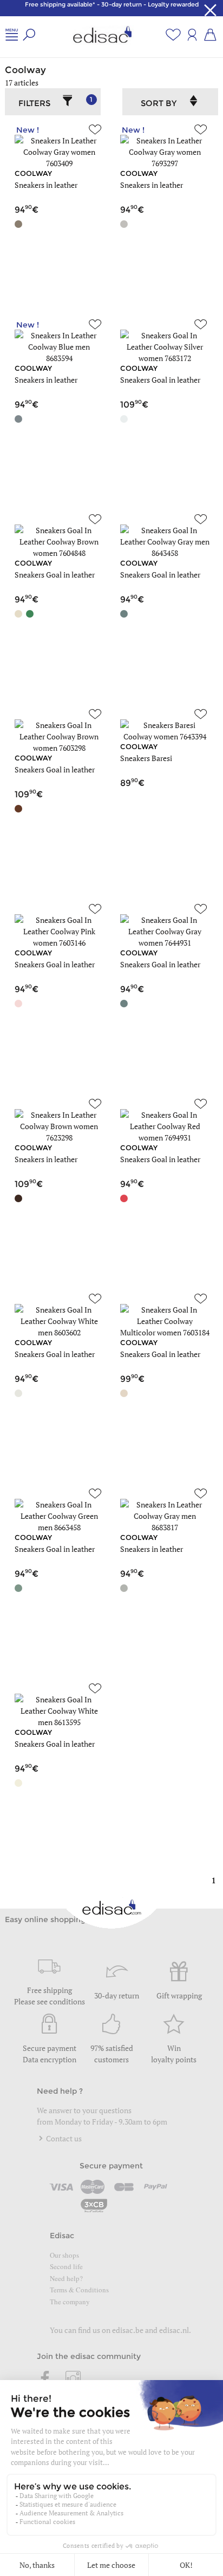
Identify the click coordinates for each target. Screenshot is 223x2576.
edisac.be (128, 2330)
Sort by (159, 103)
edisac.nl (174, 2330)
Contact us (63, 2138)
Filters (55, 102)
